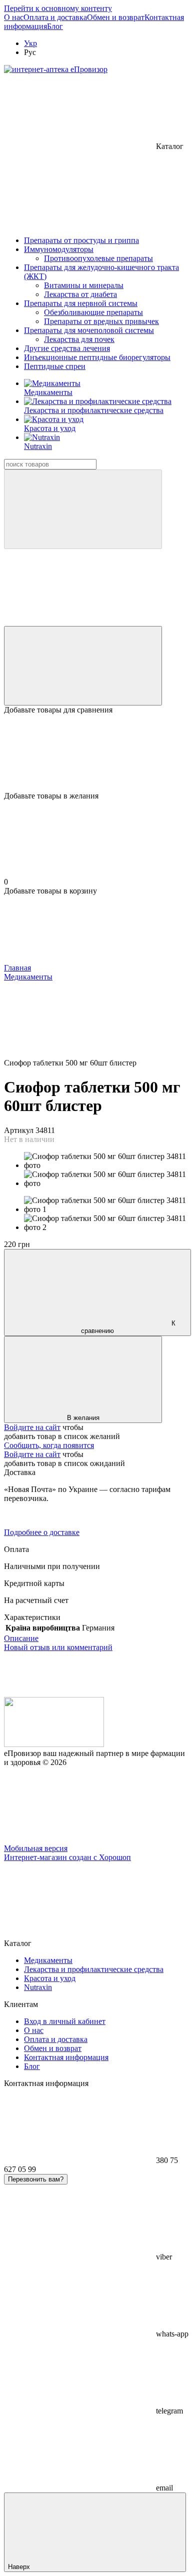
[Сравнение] (83, 666)
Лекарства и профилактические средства (94, 410)
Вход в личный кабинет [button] (65, 2021)
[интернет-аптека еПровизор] (54, 1744)
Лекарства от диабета (80, 294)
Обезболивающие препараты (93, 312)
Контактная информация (66, 2057)
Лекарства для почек (79, 339)
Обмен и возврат (116, 17)
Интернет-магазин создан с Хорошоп (67, 1857)
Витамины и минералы (84, 285)
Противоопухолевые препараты (98, 258)
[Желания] (97, 753)
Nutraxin (38, 446)
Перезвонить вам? (36, 2179)
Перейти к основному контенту (58, 8)
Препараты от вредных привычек (101, 321)
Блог (55, 26)
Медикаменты (48, 392)
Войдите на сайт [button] (32, 1427)
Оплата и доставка (55, 17)
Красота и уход (50, 428)
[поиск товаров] (83, 509)
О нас (14, 17)
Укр (30, 43)
